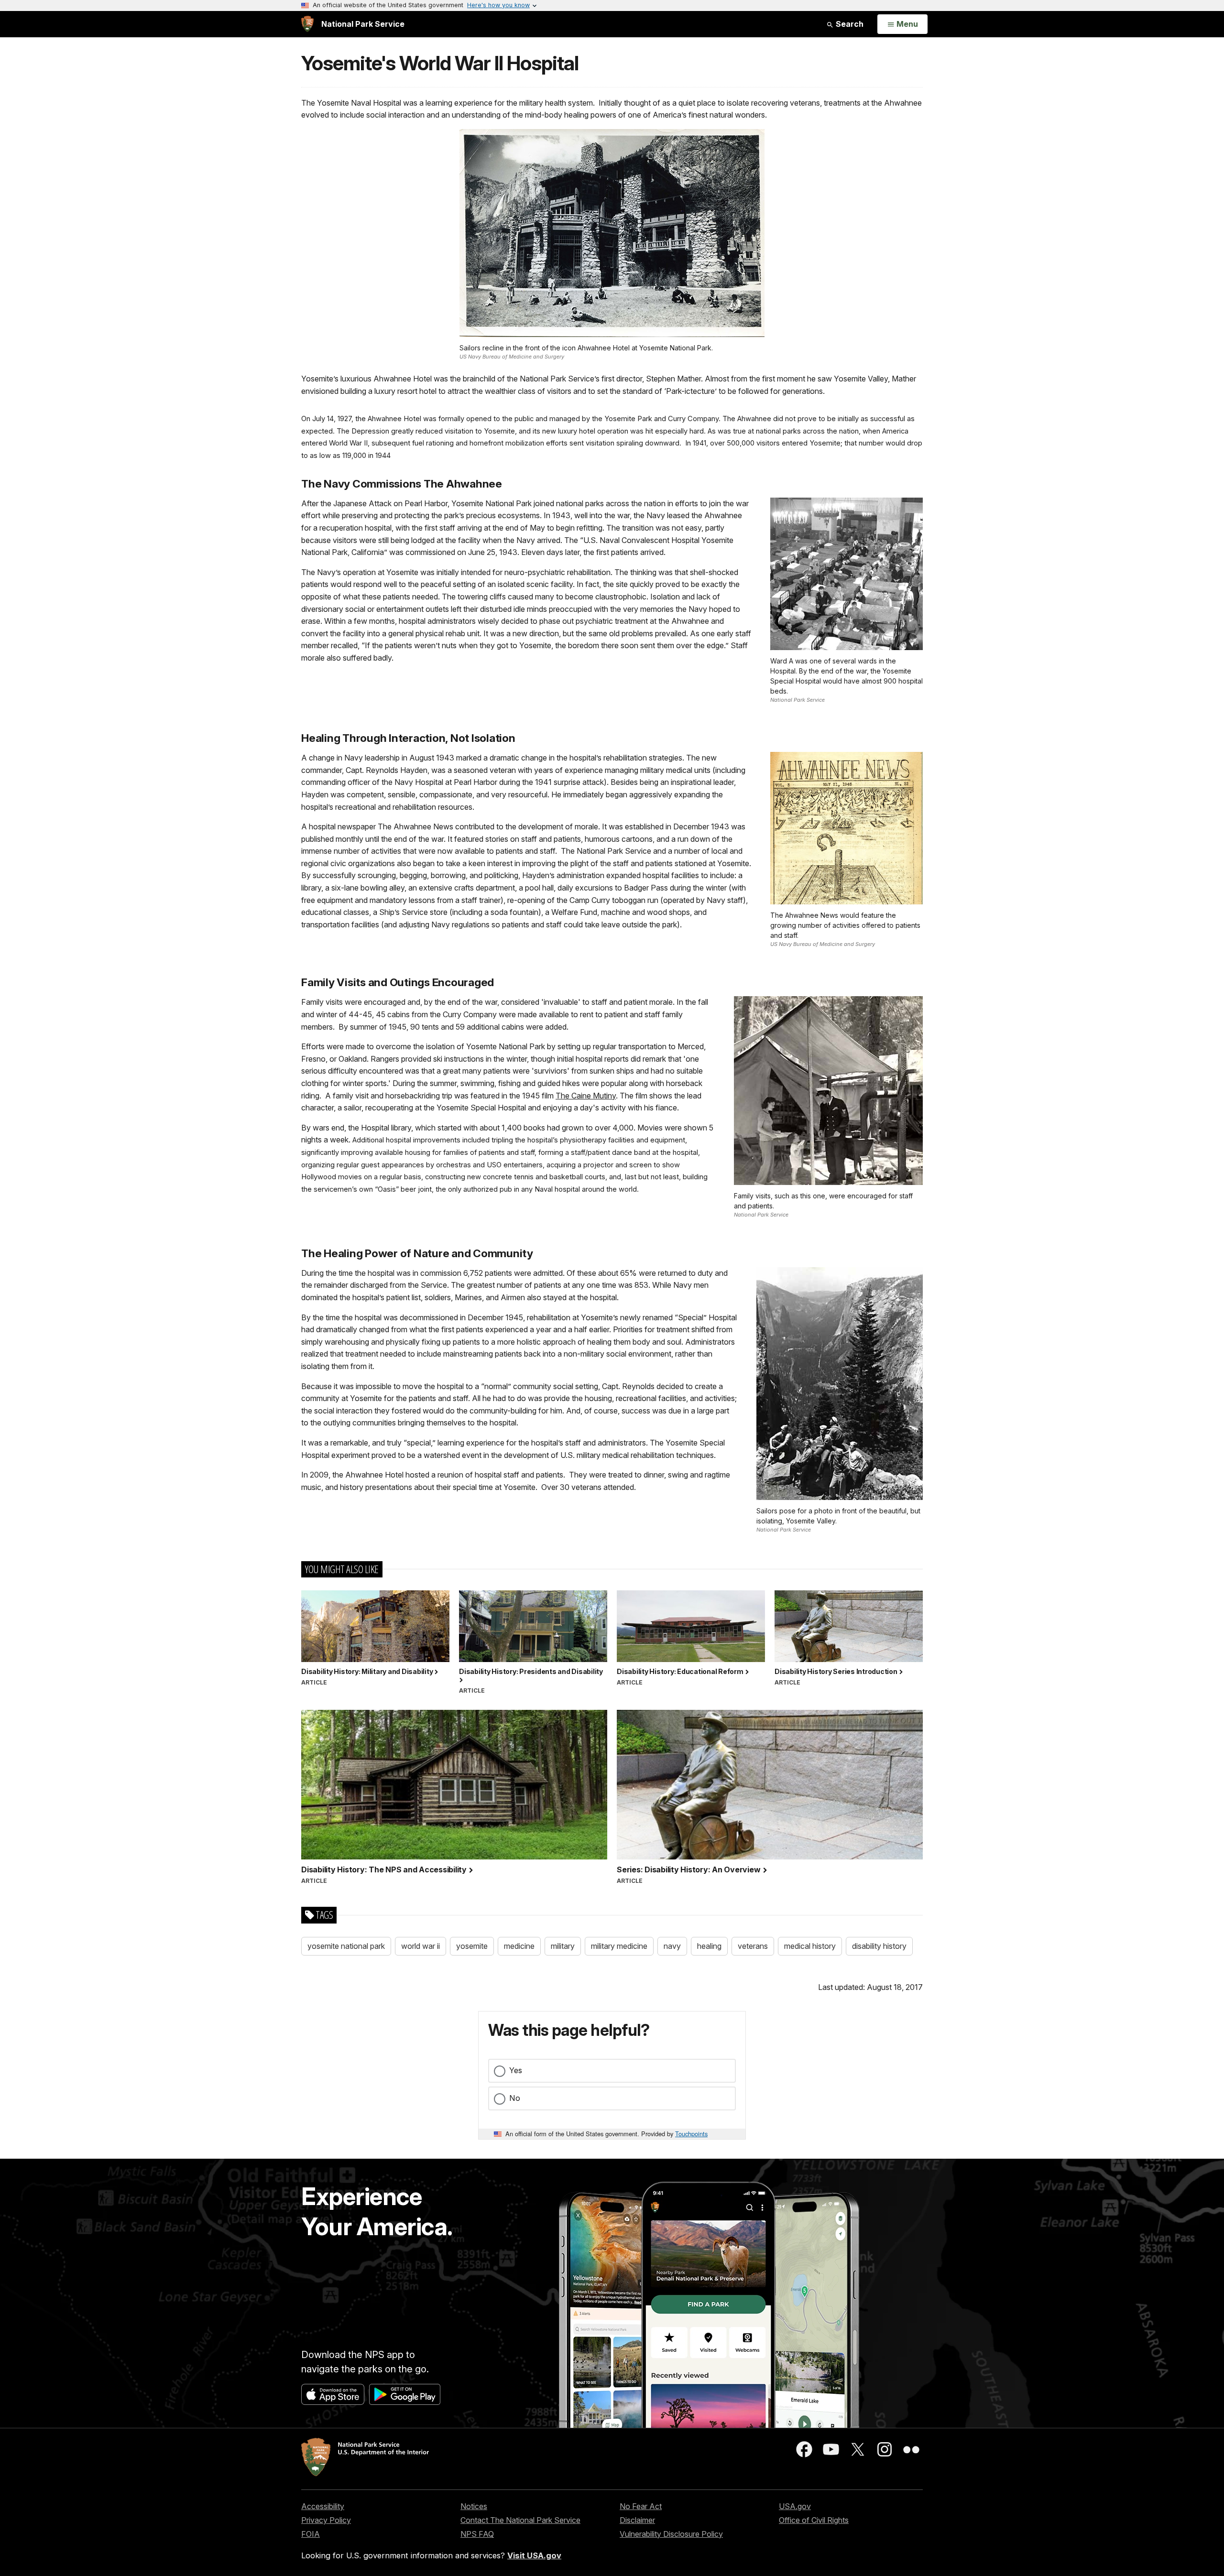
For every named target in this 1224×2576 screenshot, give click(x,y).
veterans (753, 1946)
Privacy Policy (326, 2520)
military (563, 1946)
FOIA (311, 2534)
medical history (810, 1946)
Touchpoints (691, 2134)
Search (849, 24)
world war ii (421, 1946)
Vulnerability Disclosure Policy (671, 2534)
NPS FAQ (477, 2534)
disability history (879, 1946)
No (515, 2098)
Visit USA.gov (534, 2555)
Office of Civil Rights (814, 2520)
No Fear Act (641, 2506)
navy (672, 1946)
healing (709, 1946)
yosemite (472, 1946)
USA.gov (795, 2506)
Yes (516, 2070)
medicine (519, 1946)
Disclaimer (637, 2520)
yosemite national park (346, 1946)
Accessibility (323, 2506)
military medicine (619, 1946)
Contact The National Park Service (520, 2520)
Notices (474, 2506)
